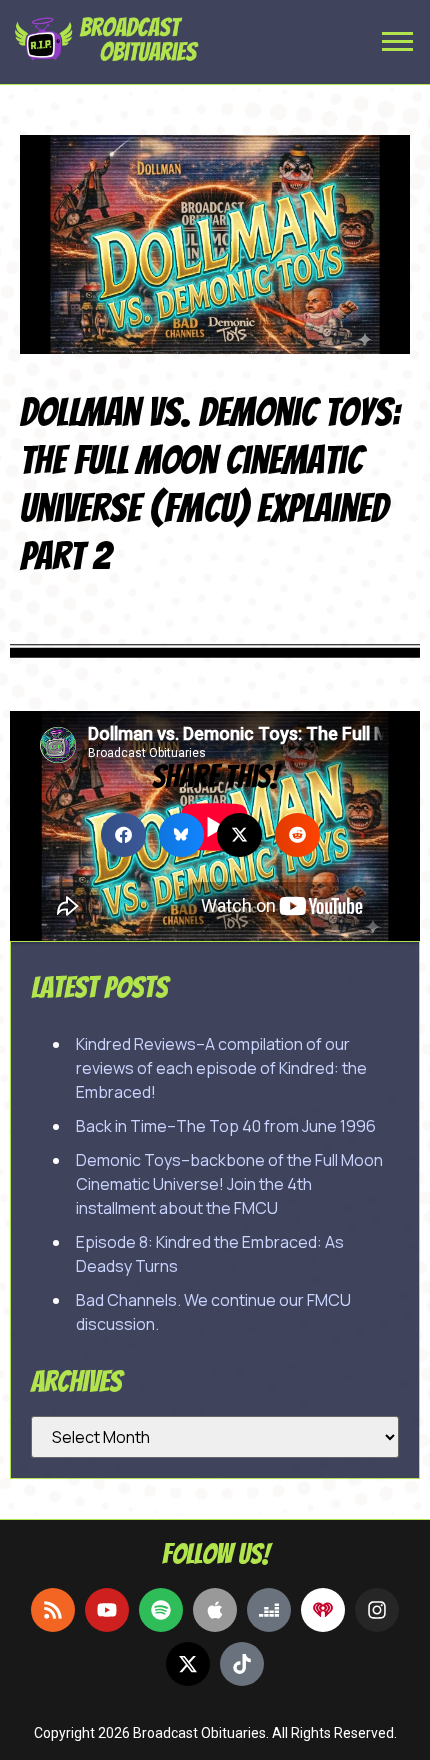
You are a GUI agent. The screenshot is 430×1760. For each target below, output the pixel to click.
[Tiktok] (242, 1664)
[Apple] (215, 1610)
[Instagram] (377, 1610)
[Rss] (53, 1610)
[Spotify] (161, 1610)
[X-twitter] (188, 1664)
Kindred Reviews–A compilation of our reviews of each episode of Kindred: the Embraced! (221, 1068)
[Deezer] (269, 1610)
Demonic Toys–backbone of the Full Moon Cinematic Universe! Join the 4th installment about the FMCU (229, 1184)
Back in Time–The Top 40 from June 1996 (226, 1126)
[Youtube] (107, 1610)
